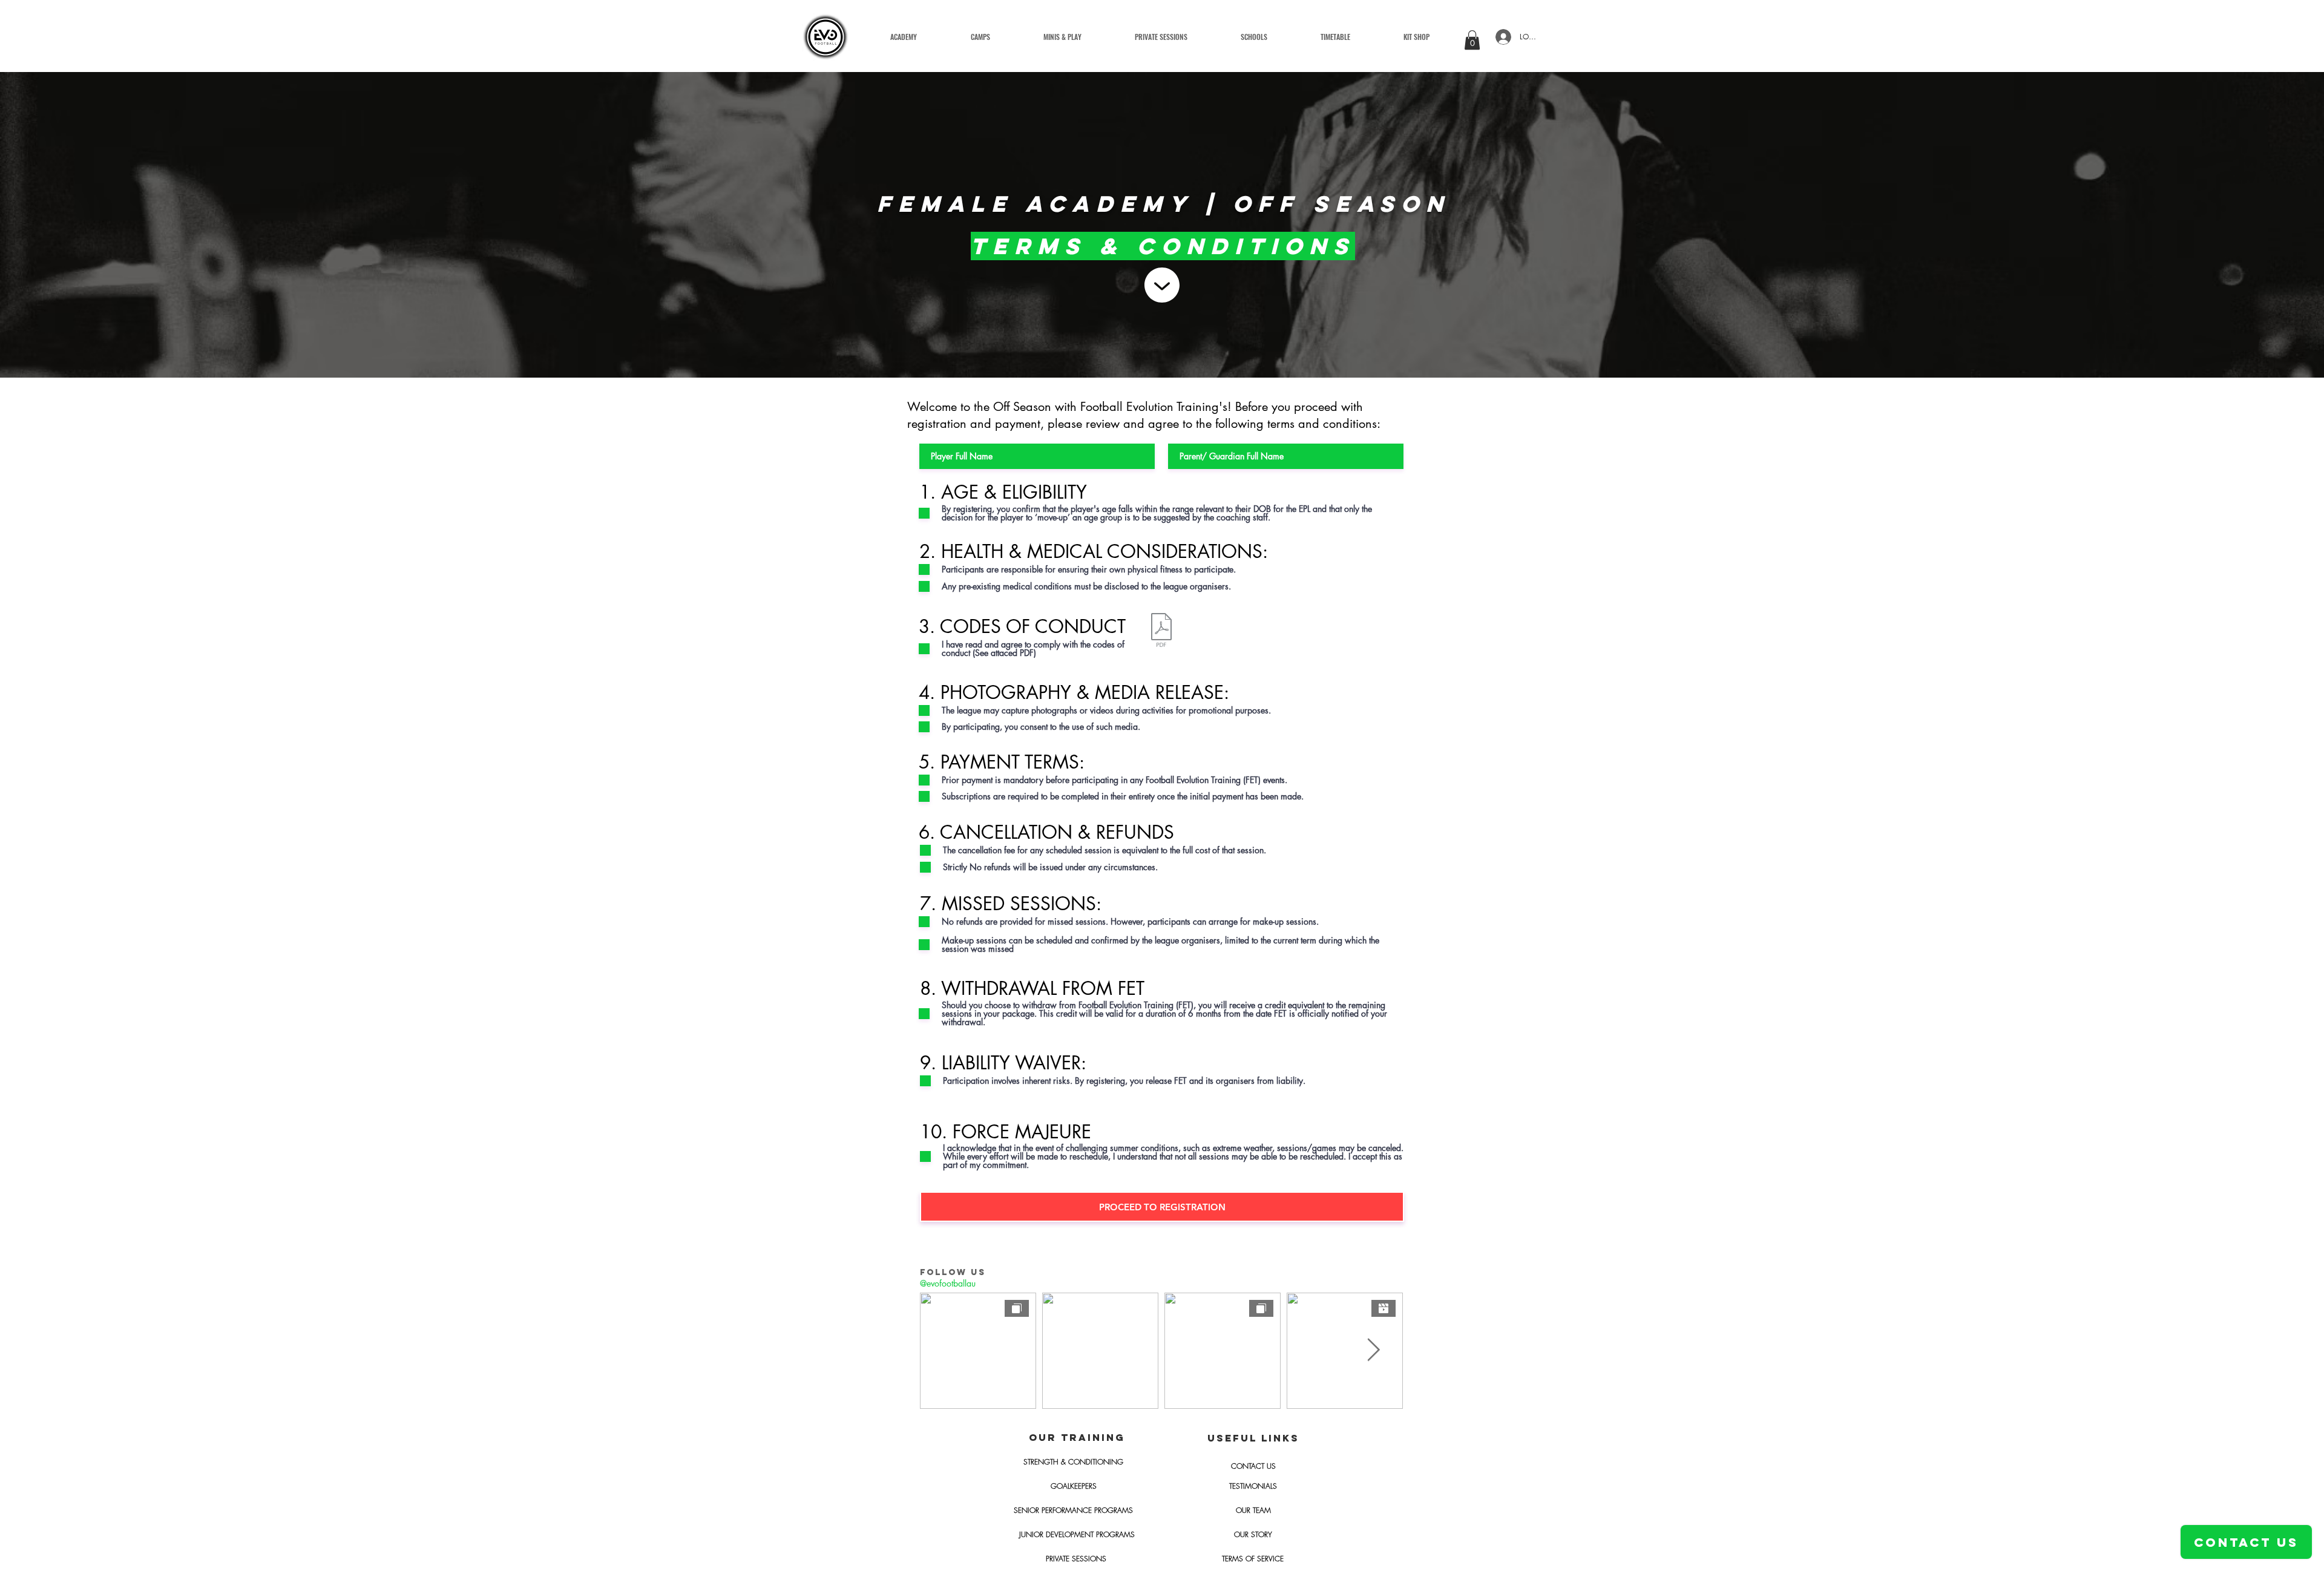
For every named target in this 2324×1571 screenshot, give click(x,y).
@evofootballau (948, 1283)
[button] (1062, 37)
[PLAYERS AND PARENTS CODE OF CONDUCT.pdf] (1161, 631)
